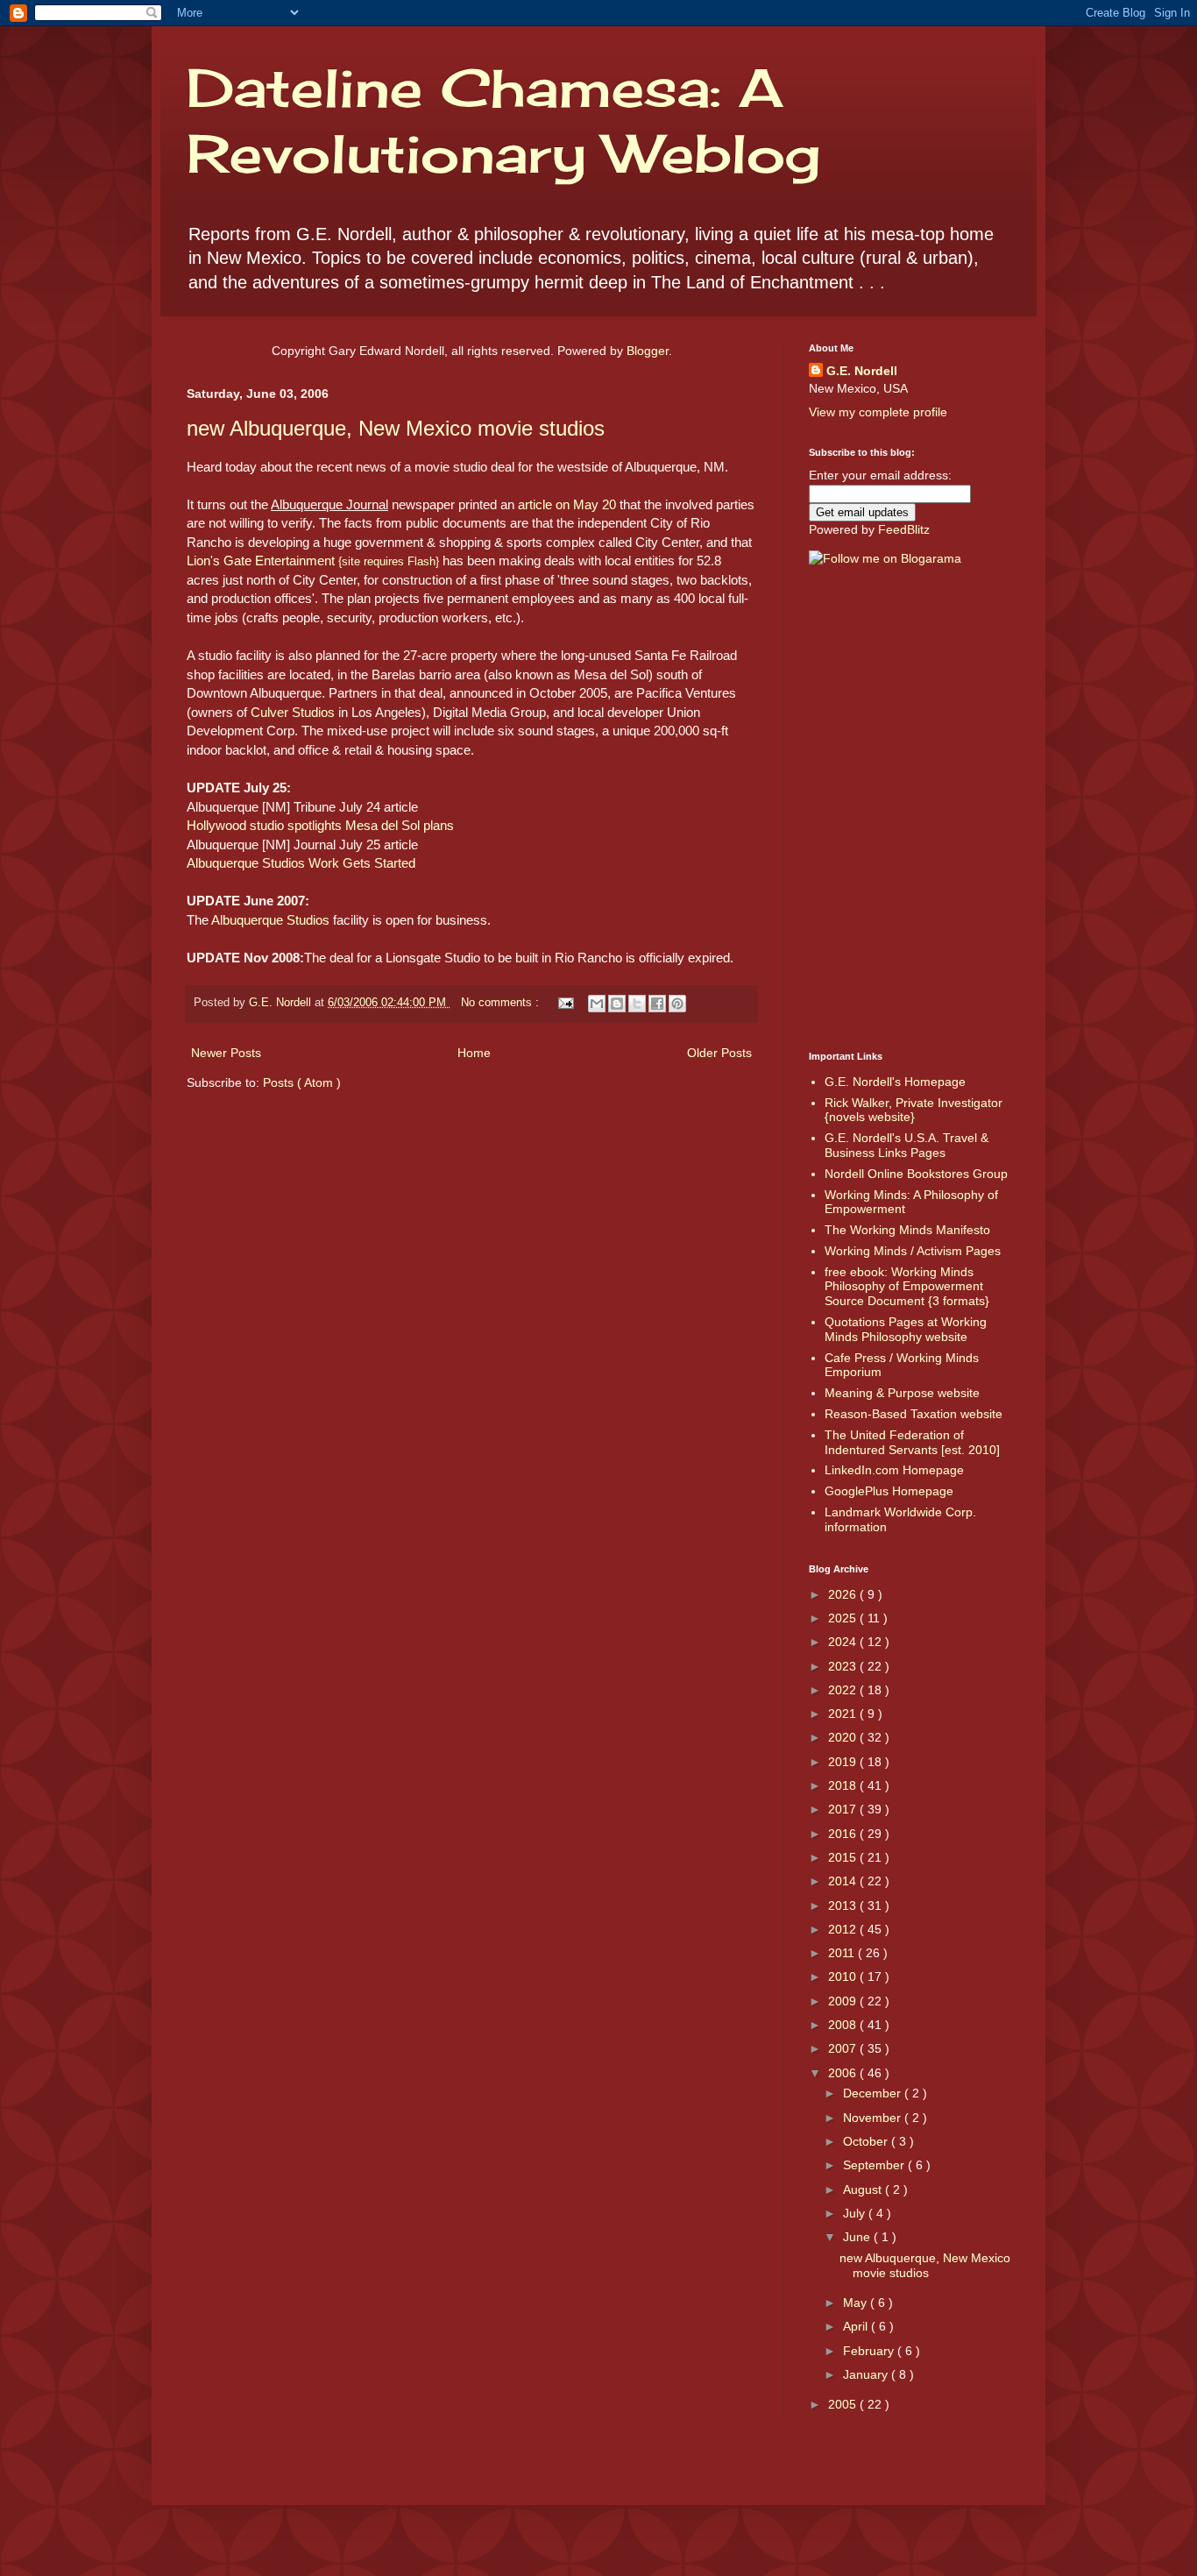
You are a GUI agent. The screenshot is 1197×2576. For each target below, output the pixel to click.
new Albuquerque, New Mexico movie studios (396, 428)
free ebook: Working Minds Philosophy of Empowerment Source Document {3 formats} (907, 1287)
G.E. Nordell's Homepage (895, 1082)
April (857, 2326)
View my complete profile (878, 412)
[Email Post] (565, 1003)
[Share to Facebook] (657, 1004)
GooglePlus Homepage (889, 1491)
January (867, 2374)
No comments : (502, 1003)
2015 (844, 1857)
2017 (844, 1809)
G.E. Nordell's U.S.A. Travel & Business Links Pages (907, 1145)
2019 (844, 1762)
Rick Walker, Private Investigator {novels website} (914, 1110)
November (874, 2118)
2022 (844, 1690)
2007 (844, 2048)
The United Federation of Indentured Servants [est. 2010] (912, 1442)
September (875, 2165)
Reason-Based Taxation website (914, 1414)
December (874, 2093)
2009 (844, 2001)
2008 (844, 2025)
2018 (844, 1785)
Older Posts (719, 1053)
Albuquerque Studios (270, 920)
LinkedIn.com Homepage (894, 1470)
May (857, 2303)
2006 (844, 2073)
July (856, 2213)
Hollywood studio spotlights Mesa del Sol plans (320, 825)
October (867, 2141)
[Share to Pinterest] (677, 1004)
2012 (844, 1929)
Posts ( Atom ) (302, 1082)
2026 (844, 1594)
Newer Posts (226, 1053)
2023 (844, 1666)
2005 (844, 2404)
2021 (844, 1714)
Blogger (648, 351)
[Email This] (597, 1004)
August (864, 2189)
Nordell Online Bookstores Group (916, 1174)
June (858, 2237)
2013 (844, 1905)
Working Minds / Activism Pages (913, 1251)
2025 (844, 1618)
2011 (843, 1953)
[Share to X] (637, 1004)
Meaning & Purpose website (902, 1393)
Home (474, 1053)
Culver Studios (293, 712)
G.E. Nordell (862, 371)
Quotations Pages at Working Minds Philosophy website (906, 1329)
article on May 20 (567, 504)
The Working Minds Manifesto (907, 1230)
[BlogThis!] (617, 1004)
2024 (844, 1642)
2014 (844, 1881)
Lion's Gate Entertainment (313, 561)
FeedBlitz (904, 529)
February (870, 2351)
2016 (844, 1834)
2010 (844, 1976)
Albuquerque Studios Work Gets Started (301, 863)
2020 (844, 1737)
